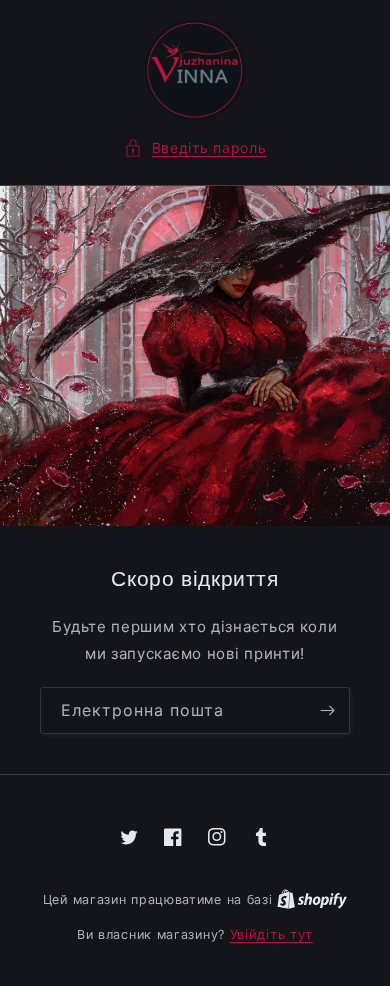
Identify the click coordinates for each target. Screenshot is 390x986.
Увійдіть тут (271, 934)
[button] (195, 147)
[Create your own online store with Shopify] (312, 899)
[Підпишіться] (327, 710)
